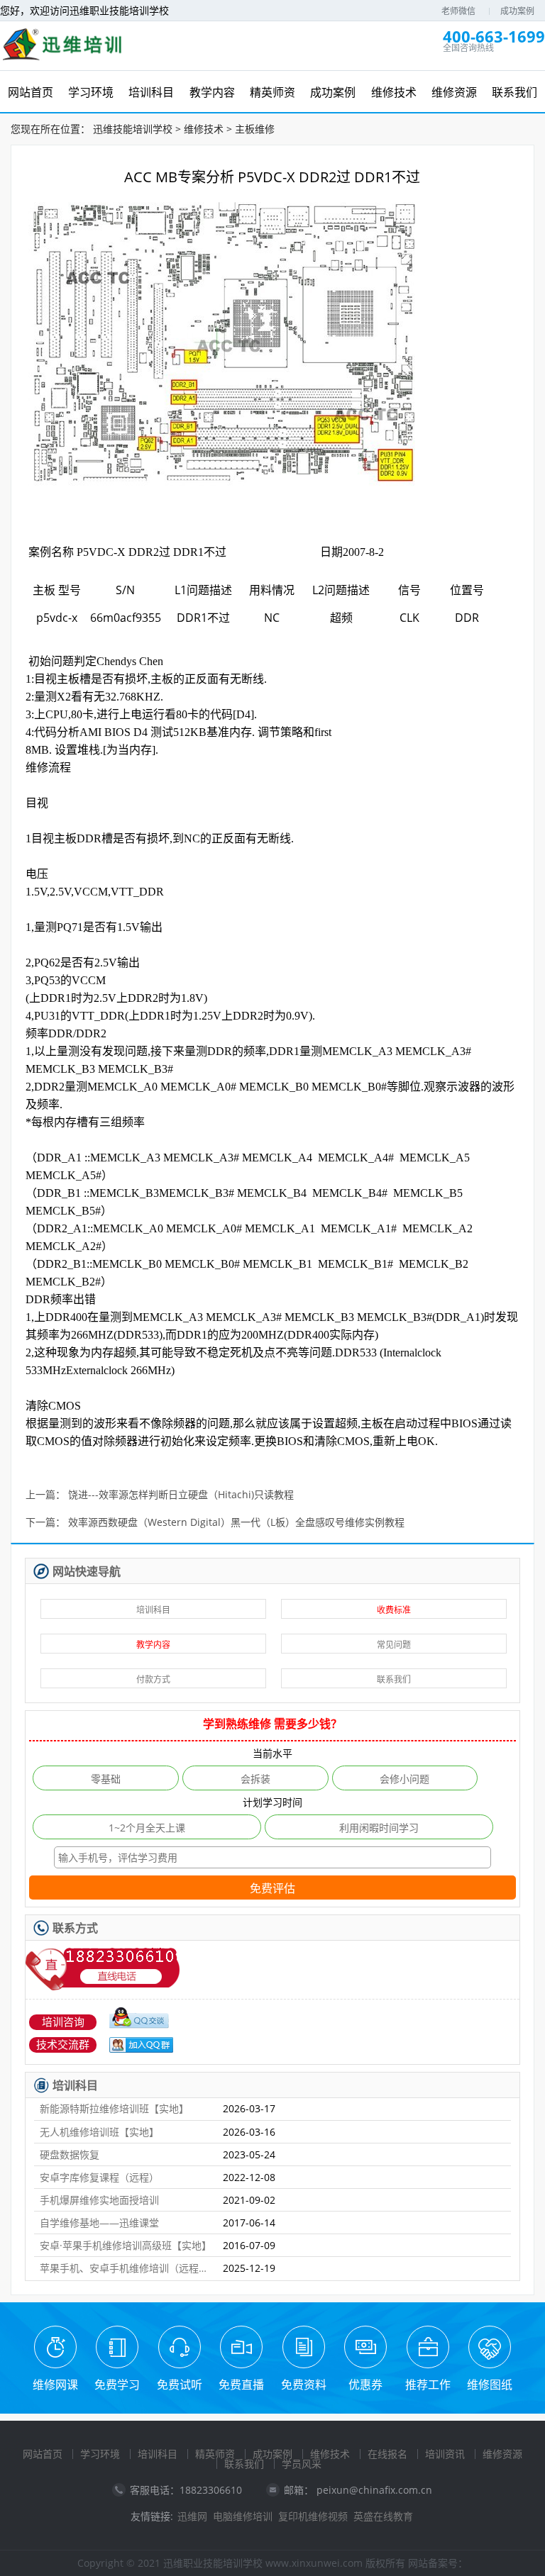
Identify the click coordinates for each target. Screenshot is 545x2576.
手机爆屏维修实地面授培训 (99, 2200)
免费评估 (272, 1889)
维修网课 (55, 2385)
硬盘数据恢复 (70, 2154)
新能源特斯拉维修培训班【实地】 (114, 2108)
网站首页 (43, 2454)
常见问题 (394, 1645)
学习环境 (100, 2454)
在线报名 (387, 2454)
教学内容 (153, 1645)
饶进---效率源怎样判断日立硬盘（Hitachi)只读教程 (181, 1495)
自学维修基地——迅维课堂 (99, 2223)
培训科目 (153, 1610)
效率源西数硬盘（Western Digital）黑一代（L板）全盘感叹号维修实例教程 (236, 1523)
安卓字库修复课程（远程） (99, 2177)
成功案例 (517, 11)
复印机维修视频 (313, 2516)
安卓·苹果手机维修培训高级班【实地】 (126, 2245)
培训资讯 (445, 2454)
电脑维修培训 (243, 2516)
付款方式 (153, 1679)
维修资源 (502, 2454)
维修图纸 (490, 2385)
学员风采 (302, 2464)
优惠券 (365, 2385)
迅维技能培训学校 (133, 129)
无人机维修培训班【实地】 (99, 2132)
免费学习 (117, 2385)
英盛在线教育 (383, 2516)
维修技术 (204, 129)
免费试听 (180, 2385)
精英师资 (215, 2454)
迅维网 (192, 2516)
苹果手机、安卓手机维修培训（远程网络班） (126, 2268)
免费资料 (304, 2385)
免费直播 (241, 2385)
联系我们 (394, 1679)
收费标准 (394, 1610)
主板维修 (255, 129)
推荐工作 (428, 2385)
